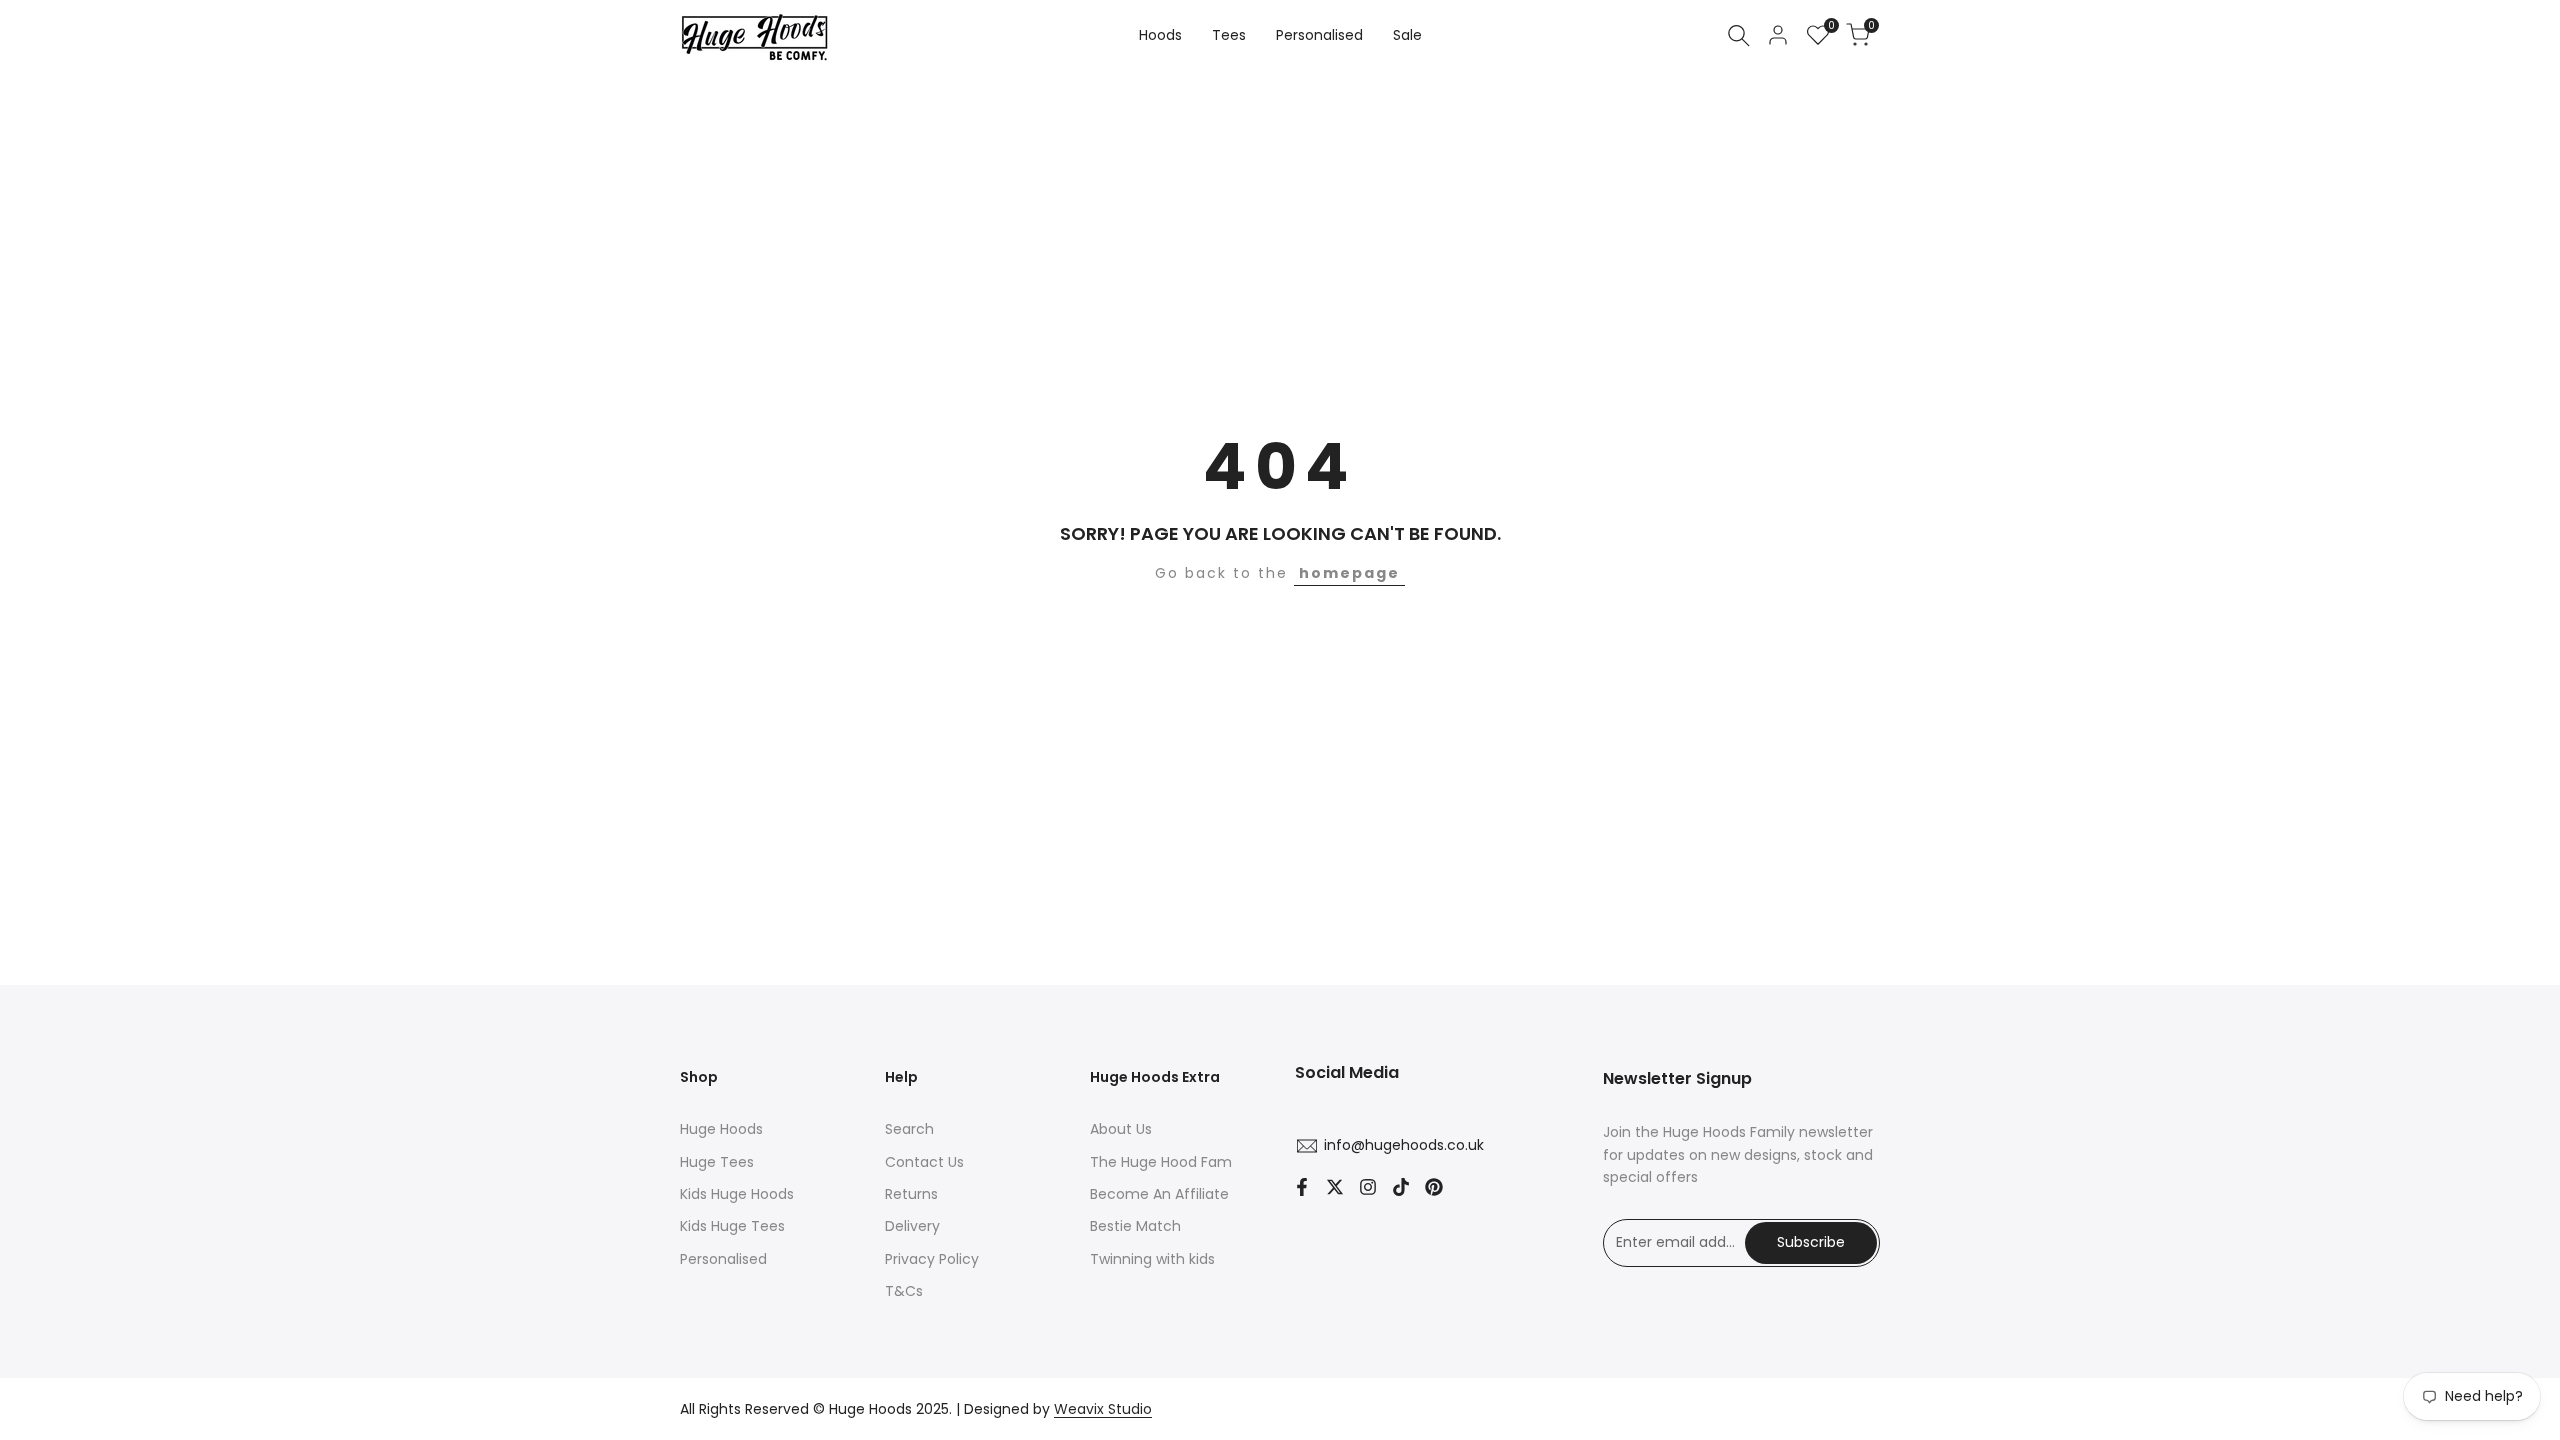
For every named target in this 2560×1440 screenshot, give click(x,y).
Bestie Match (1135, 1226)
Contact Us (924, 1162)
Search (909, 1129)
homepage (1349, 573)
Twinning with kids (1152, 1259)
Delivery (912, 1226)
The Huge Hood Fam (1161, 1162)
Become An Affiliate (1159, 1194)
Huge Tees (717, 1162)
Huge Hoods (721, 1129)
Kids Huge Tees (732, 1226)
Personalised (723, 1259)
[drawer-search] (1739, 35)
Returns (911, 1194)
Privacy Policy (932, 1259)
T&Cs (904, 1291)
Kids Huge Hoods (737, 1194)
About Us (1121, 1129)
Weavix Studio (1103, 1409)
